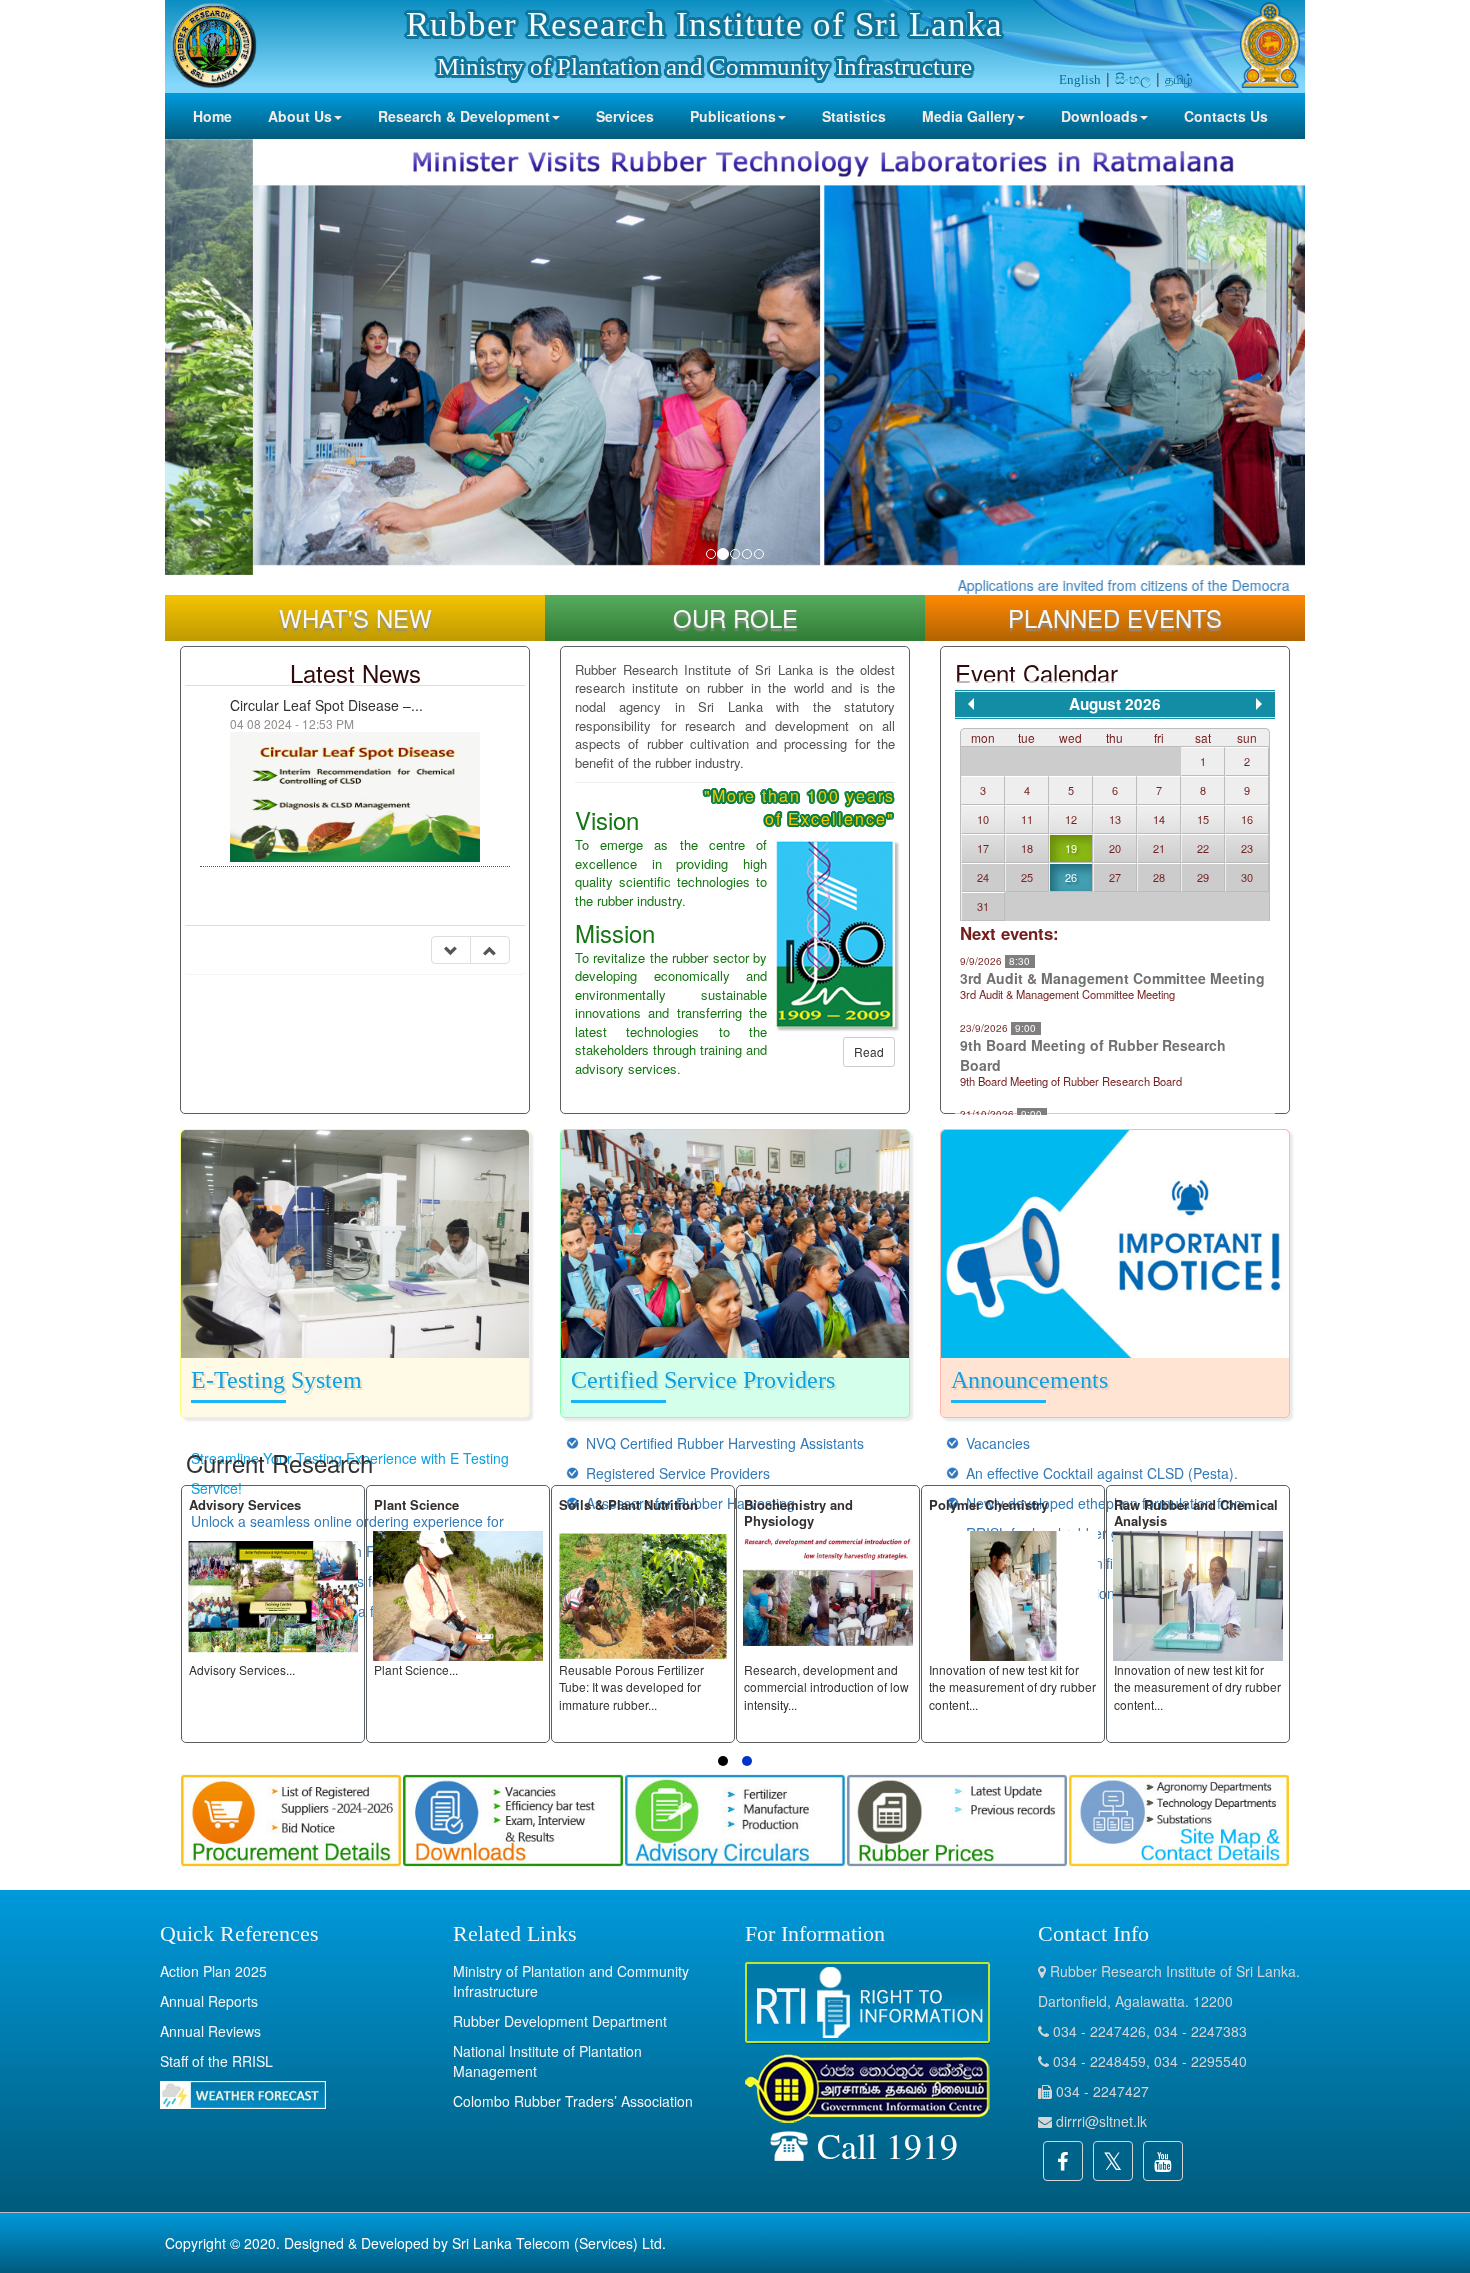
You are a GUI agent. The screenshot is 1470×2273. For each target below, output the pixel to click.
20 (1115, 848)
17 (983, 848)
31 (983, 906)
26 (1071, 877)
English (1080, 79)
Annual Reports (209, 2001)
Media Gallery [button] (968, 116)
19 (1071, 848)
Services (625, 116)
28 (1159, 877)
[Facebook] (1063, 2161)
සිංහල (1133, 78)
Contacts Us (1226, 116)
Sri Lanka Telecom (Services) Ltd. (559, 2243)
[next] (1259, 704)
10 (983, 819)
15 (1203, 819)
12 (1071, 819)
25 (1027, 877)
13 (1115, 819)
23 (1247, 848)
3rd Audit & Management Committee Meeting (1112, 978)
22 (1203, 848)
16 (1247, 819)
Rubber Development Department (560, 2021)
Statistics (854, 116)
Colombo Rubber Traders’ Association (573, 2101)
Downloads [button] (1099, 116)
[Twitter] (1113, 2161)
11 (1027, 819)
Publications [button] (733, 116)
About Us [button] (300, 116)
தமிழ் (1179, 78)
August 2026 (1115, 704)
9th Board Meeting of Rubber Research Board (1093, 1055)
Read (869, 1051)
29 (1203, 877)
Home (212, 116)
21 (1159, 848)
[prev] (971, 704)
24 (983, 877)
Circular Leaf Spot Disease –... (326, 705)
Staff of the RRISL (216, 2061)
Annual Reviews (210, 2031)
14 (1159, 819)
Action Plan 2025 (213, 1971)
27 (1115, 877)
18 (1027, 848)
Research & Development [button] (464, 116)
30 (1247, 877)
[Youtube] (1163, 2161)
